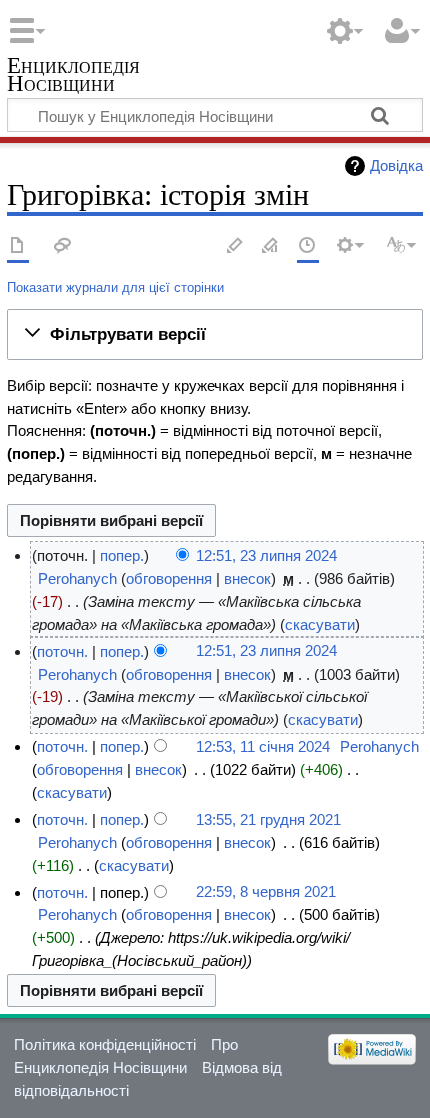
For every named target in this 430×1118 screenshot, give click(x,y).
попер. (122, 555)
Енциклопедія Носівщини (73, 76)
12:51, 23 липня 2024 (266, 555)
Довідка (396, 165)
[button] (215, 334)
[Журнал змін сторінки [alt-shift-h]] (308, 246)
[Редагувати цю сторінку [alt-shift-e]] (271, 246)
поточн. (62, 651)
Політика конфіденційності (105, 1044)
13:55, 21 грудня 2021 (268, 819)
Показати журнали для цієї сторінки (115, 287)
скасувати (320, 624)
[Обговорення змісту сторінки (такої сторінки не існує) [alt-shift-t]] (63, 246)
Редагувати (235, 246)
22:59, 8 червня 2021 (266, 892)
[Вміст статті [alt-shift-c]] (18, 246)
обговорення (169, 578)
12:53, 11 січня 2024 (263, 746)
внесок (247, 578)
